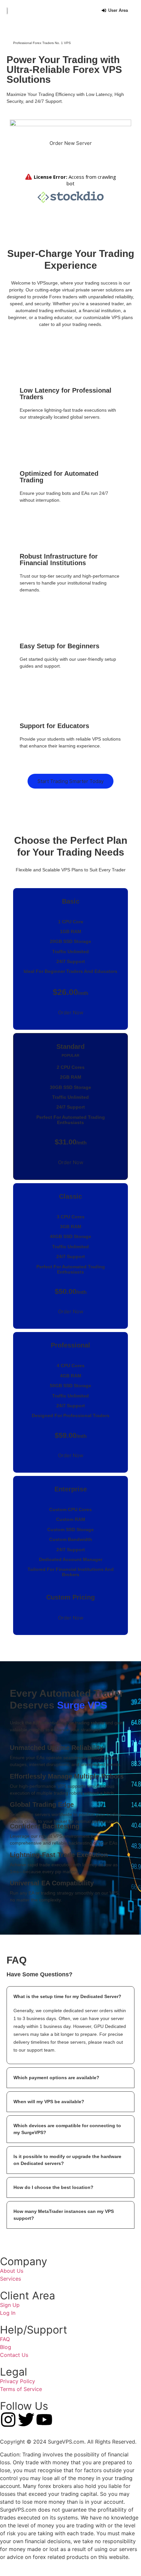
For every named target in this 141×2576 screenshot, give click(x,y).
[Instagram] (8, 2420)
